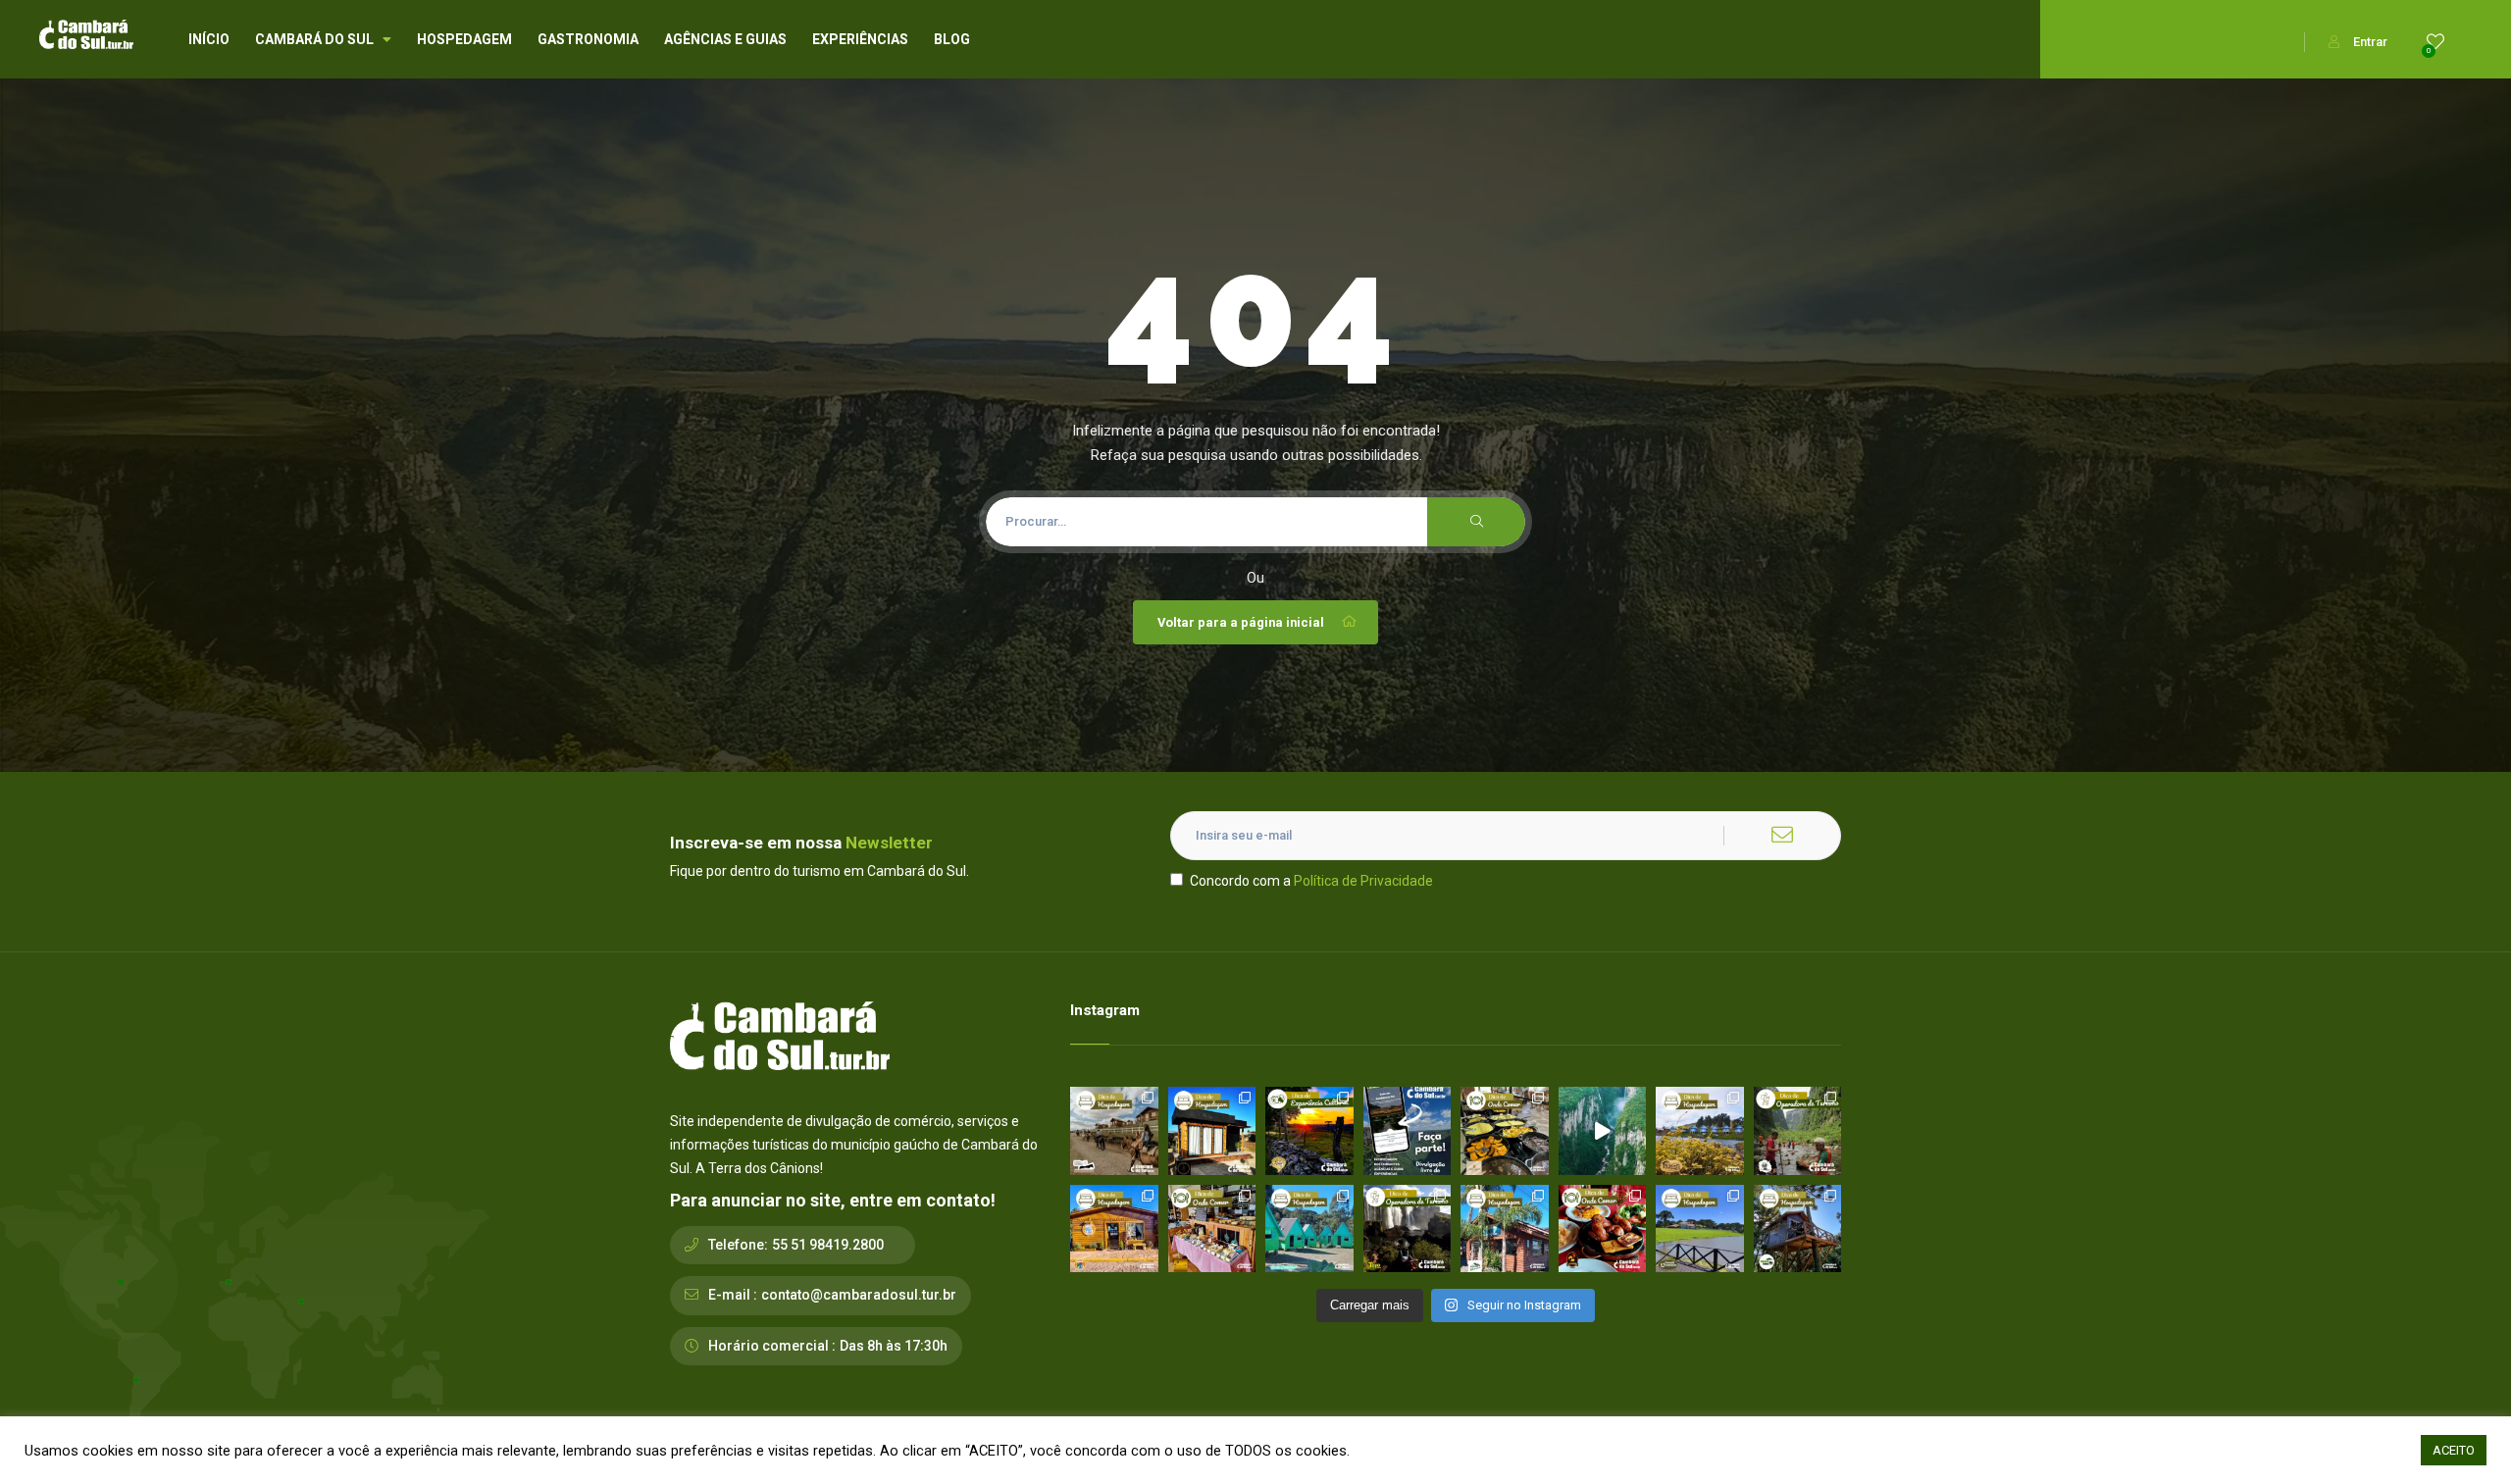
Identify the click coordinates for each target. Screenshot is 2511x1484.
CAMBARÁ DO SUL (314, 39)
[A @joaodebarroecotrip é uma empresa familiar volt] (1798, 1131)
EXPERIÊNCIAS (860, 39)
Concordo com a (1311, 881)
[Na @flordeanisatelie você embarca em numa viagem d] (1212, 1229)
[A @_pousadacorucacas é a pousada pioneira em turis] (1700, 1229)
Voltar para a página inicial (1241, 622)
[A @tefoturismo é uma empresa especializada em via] (1408, 1229)
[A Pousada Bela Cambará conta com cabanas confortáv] (1309, 1229)
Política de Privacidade (1363, 881)
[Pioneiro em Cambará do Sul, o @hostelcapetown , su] (1114, 1229)
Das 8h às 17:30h (894, 1346)
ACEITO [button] (2454, 1450)
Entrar (2370, 42)
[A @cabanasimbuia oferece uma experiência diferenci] (1798, 1229)
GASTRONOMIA (588, 39)
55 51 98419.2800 (828, 1245)
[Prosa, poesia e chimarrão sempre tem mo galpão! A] (1309, 1131)
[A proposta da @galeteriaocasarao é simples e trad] (1603, 1229)
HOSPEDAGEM (464, 39)
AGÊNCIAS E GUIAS (725, 39)
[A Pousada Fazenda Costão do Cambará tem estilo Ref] (1114, 1131)
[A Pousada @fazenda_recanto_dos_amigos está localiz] (1700, 1131)
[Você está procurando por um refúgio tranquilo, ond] (1505, 1229)
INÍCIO (209, 39)
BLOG (952, 39)
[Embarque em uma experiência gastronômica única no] (1505, 1131)
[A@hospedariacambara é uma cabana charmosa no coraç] (1212, 1131)
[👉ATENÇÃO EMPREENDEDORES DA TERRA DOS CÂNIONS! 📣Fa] (1408, 1131)
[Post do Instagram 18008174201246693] (1603, 1131)
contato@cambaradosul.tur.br (859, 1295)
